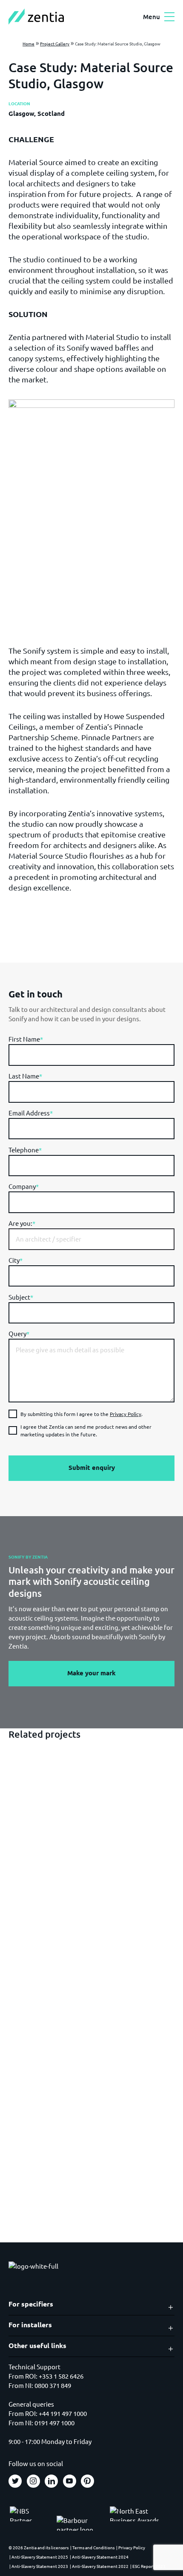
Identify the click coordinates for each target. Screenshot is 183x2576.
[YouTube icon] (70, 2481)
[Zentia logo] (36, 17)
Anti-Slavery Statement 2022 (100, 2566)
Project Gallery (55, 44)
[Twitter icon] (15, 2481)
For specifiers (31, 2304)
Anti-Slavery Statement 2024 (100, 2557)
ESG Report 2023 (149, 2566)
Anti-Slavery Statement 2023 (40, 2566)
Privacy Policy (126, 1414)
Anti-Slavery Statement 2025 (40, 2557)
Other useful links (37, 2346)
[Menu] (169, 17)
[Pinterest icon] (87, 2481)
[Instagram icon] (33, 2481)
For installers (30, 2325)
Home (29, 44)
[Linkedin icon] (51, 2481)
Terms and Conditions (93, 2547)
